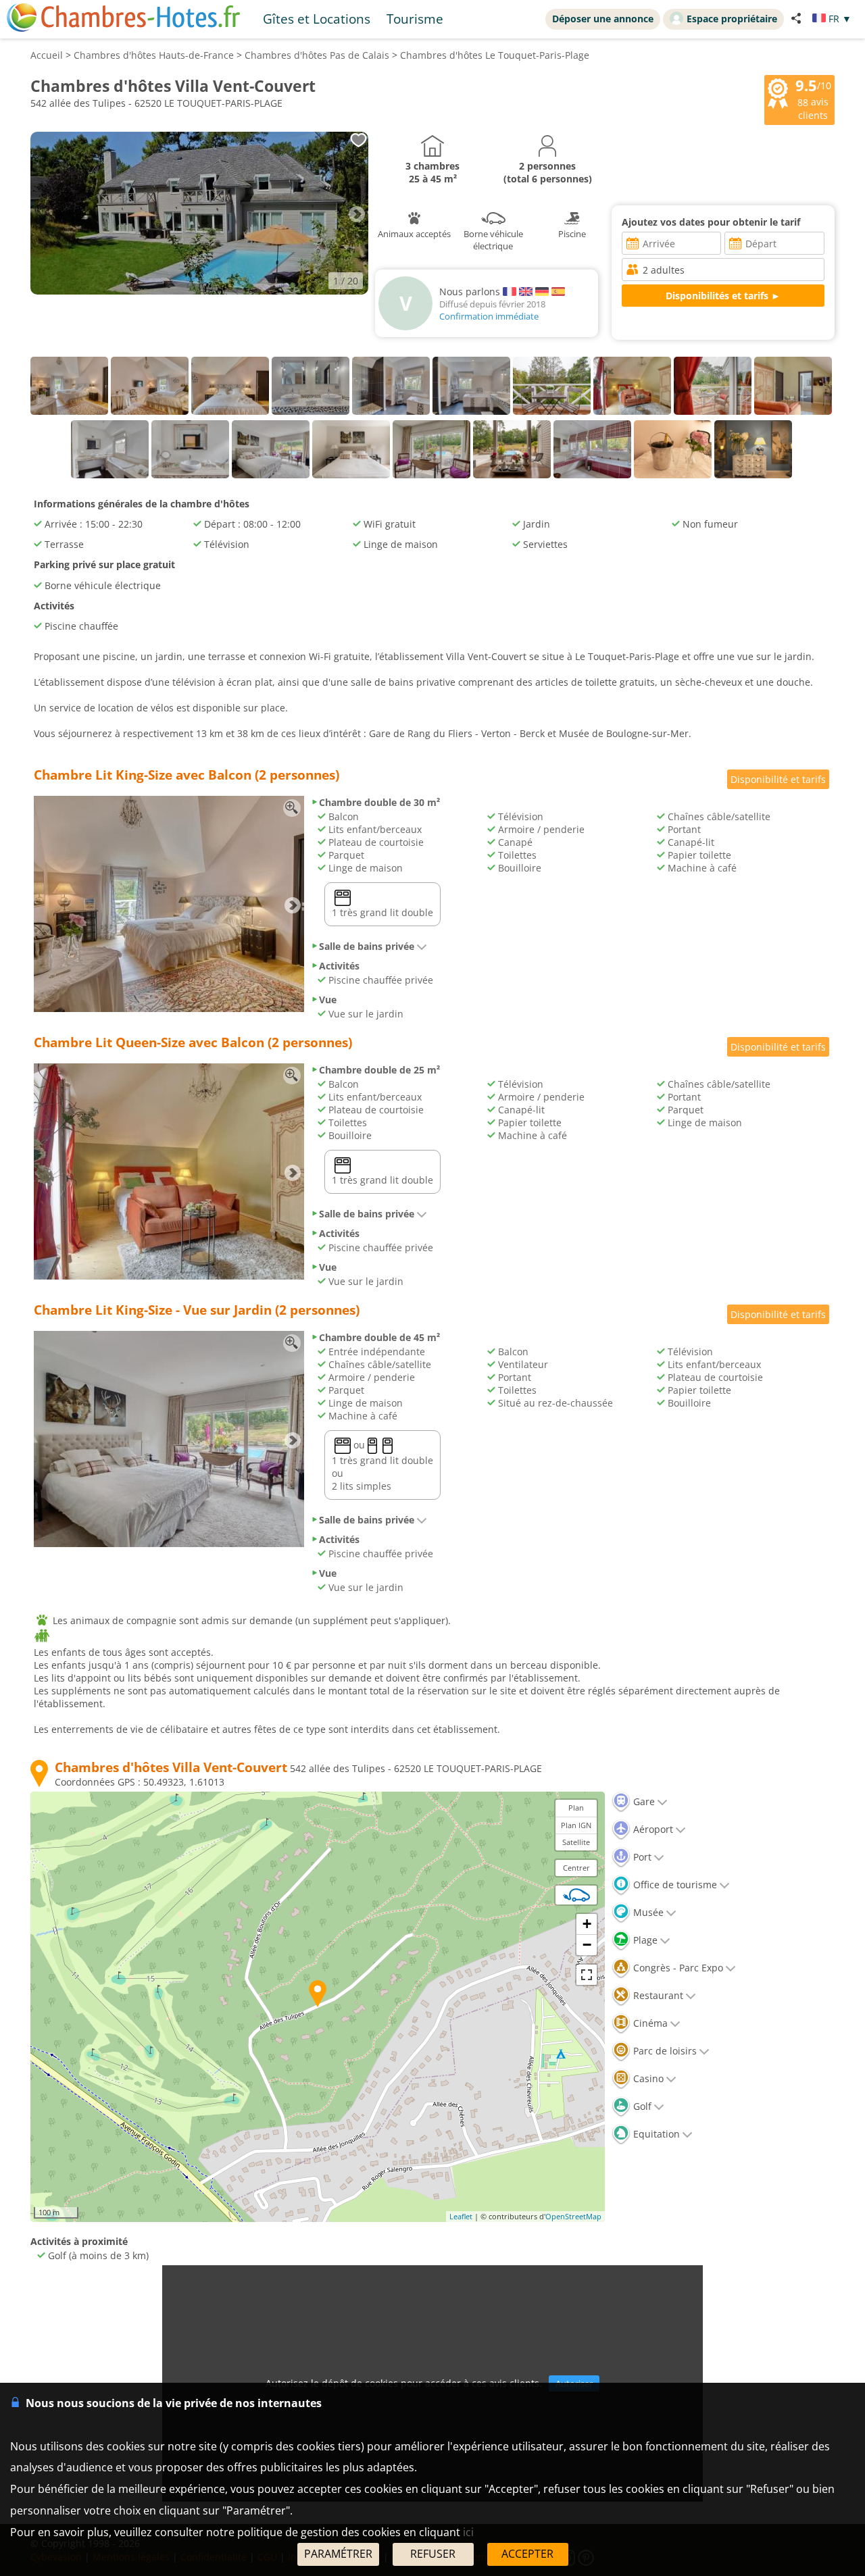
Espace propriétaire (732, 19)
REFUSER (433, 2554)
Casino (647, 2078)
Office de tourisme (674, 1885)
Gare (643, 1801)
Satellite (576, 1842)
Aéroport (652, 1829)
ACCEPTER (527, 2554)
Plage (644, 1940)
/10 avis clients (813, 99)
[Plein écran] (587, 1975)
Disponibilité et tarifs (778, 779)
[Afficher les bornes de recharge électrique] (576, 1895)
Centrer (576, 1868)
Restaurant (657, 1995)
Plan (576, 1808)
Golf (641, 2106)
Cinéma (649, 2023)
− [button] (587, 1945)
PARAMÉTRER (338, 2554)
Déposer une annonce (603, 19)
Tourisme (415, 19)
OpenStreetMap (573, 2216)
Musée (647, 1912)
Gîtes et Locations (317, 19)
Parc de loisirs (664, 2051)
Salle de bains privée (367, 946)
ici (468, 2532)
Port (641, 1857)
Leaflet (461, 2216)
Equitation (655, 2134)
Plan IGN (576, 1825)
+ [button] (587, 1924)
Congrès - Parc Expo (677, 1968)
